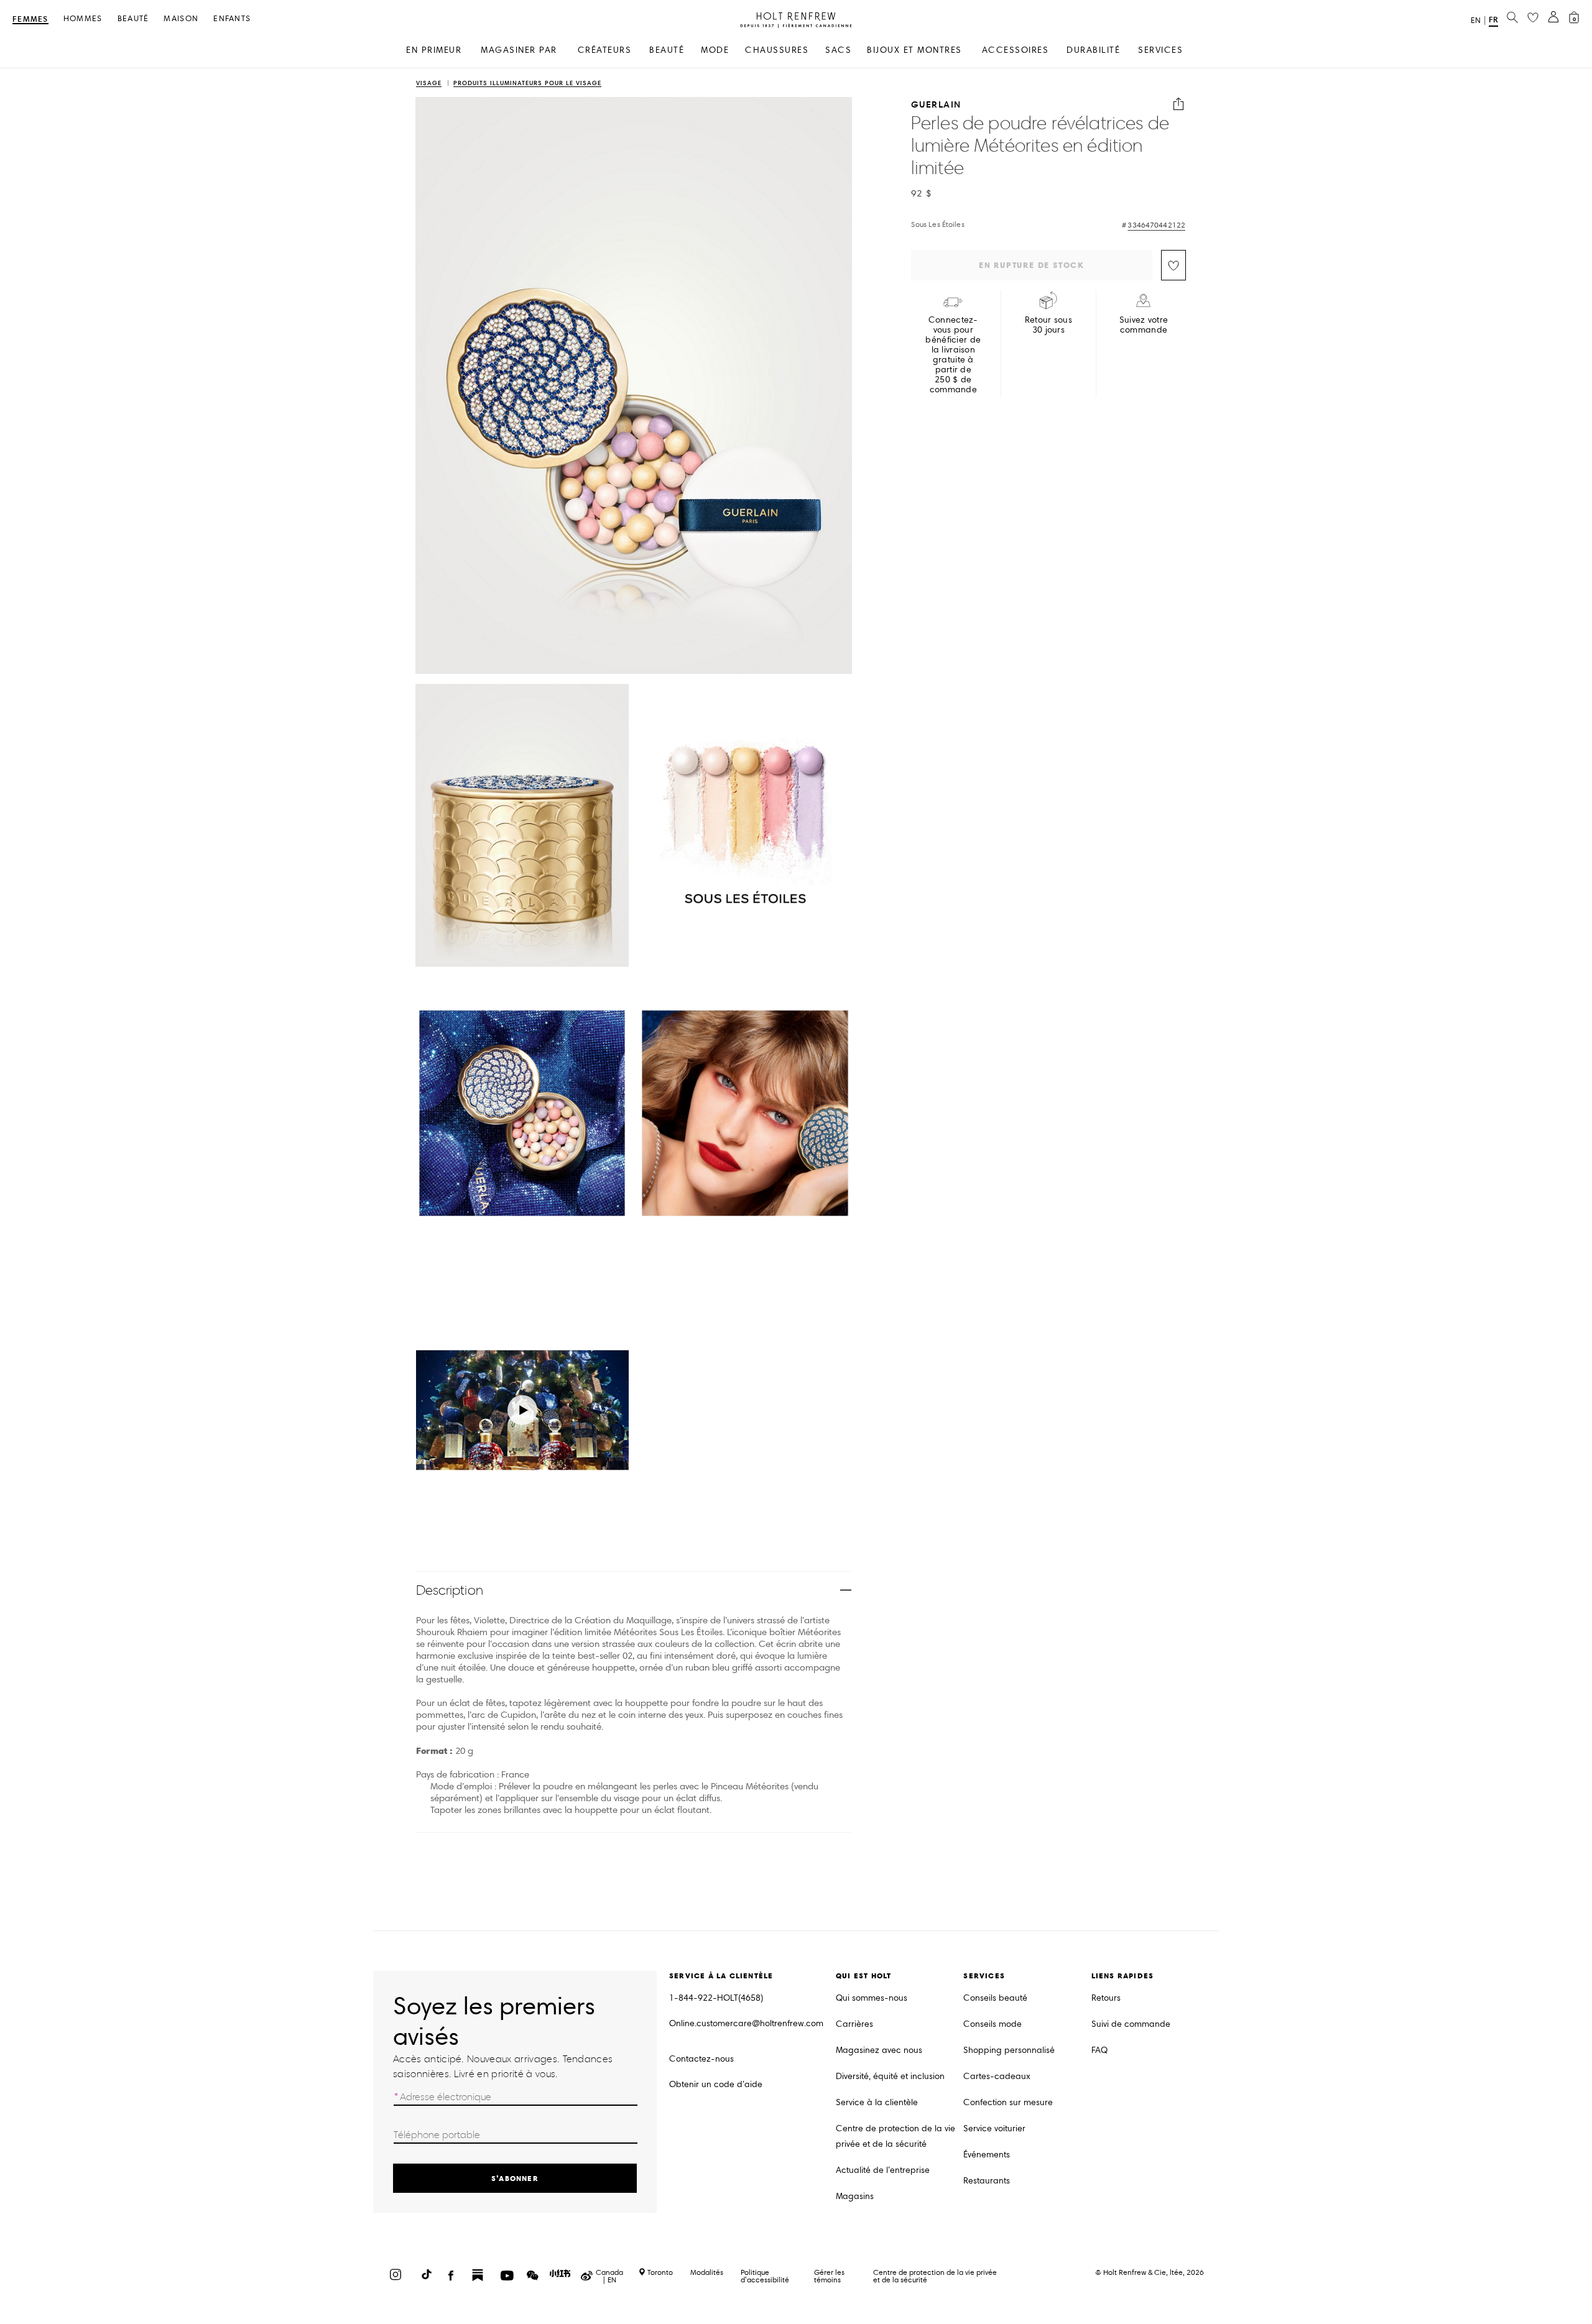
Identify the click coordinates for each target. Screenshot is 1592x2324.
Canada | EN (609, 2276)
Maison (181, 19)
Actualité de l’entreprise (883, 2170)
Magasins (855, 2196)
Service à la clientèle (877, 2102)
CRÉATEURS (605, 50)
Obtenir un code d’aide (716, 2084)
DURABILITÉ (1093, 50)
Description (450, 1590)
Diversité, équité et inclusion (890, 2076)
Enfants (232, 19)
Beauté (133, 19)
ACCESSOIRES (1016, 50)
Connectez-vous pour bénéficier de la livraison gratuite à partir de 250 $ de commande (953, 355)
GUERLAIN (936, 104)
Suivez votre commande (1144, 325)
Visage (429, 84)
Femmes (30, 20)
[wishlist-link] (1533, 18)
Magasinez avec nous (879, 2050)
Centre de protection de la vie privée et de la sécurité (895, 2136)
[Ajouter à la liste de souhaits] (1173, 265)
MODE (715, 50)
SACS (838, 50)
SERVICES (1160, 50)
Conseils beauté (995, 1998)
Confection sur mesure (1008, 2102)
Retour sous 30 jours (1048, 325)
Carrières (854, 2024)
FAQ (1099, 2050)
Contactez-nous (701, 2059)
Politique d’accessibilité (765, 2276)
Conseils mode (993, 2024)
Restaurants (987, 2181)
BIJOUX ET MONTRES (914, 50)
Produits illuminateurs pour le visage (527, 84)
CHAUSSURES (777, 50)
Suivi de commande (1131, 2024)
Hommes (83, 19)
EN (1476, 21)
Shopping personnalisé (1009, 2050)
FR (1493, 20)
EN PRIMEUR (434, 50)
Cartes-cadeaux (997, 2076)
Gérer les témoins (829, 2276)
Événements (987, 2155)
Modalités (707, 2272)
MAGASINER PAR (519, 50)
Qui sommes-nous (872, 1998)
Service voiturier (994, 2128)
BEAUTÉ (667, 50)
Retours (1106, 1998)
